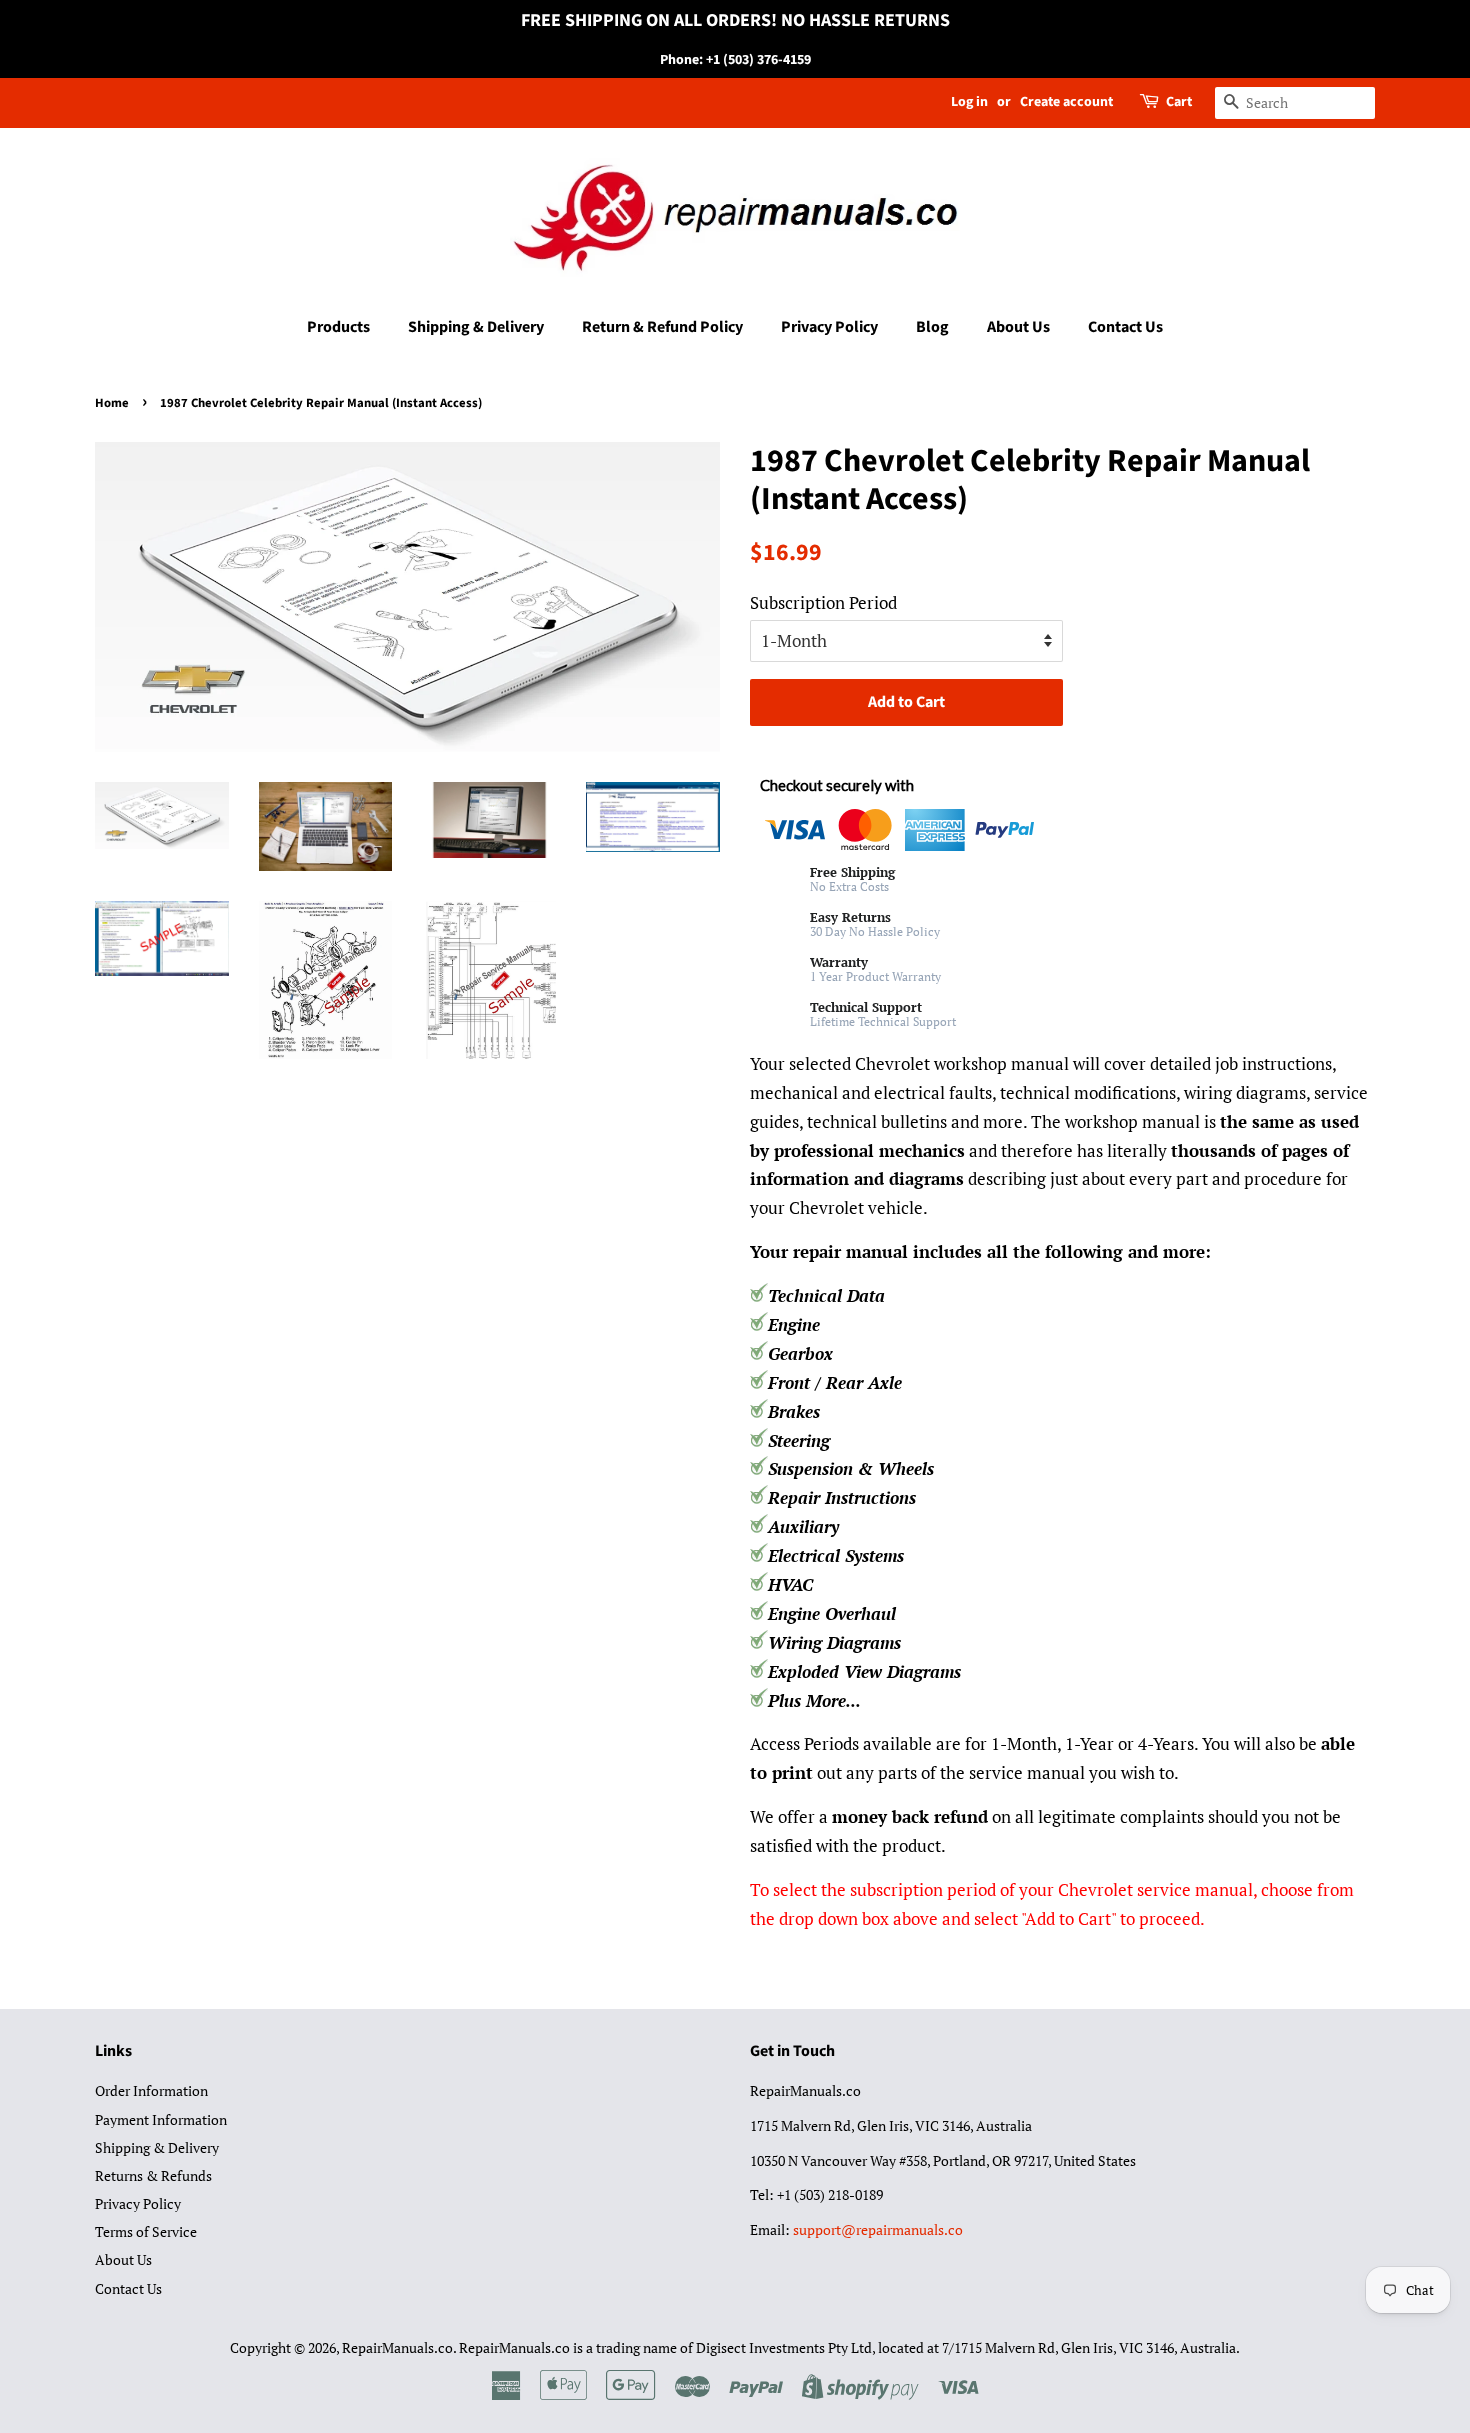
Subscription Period (823, 602)
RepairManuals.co (397, 2347)
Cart (1179, 102)
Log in (969, 102)
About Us (1018, 327)
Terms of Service (146, 2231)
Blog (932, 327)
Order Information (151, 2090)
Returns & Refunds (153, 2175)
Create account (1066, 102)
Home (112, 403)
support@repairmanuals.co (878, 2229)
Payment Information (161, 2119)
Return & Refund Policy (662, 327)
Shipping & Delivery (476, 327)
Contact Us (1125, 327)
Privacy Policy (829, 327)
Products (338, 327)
